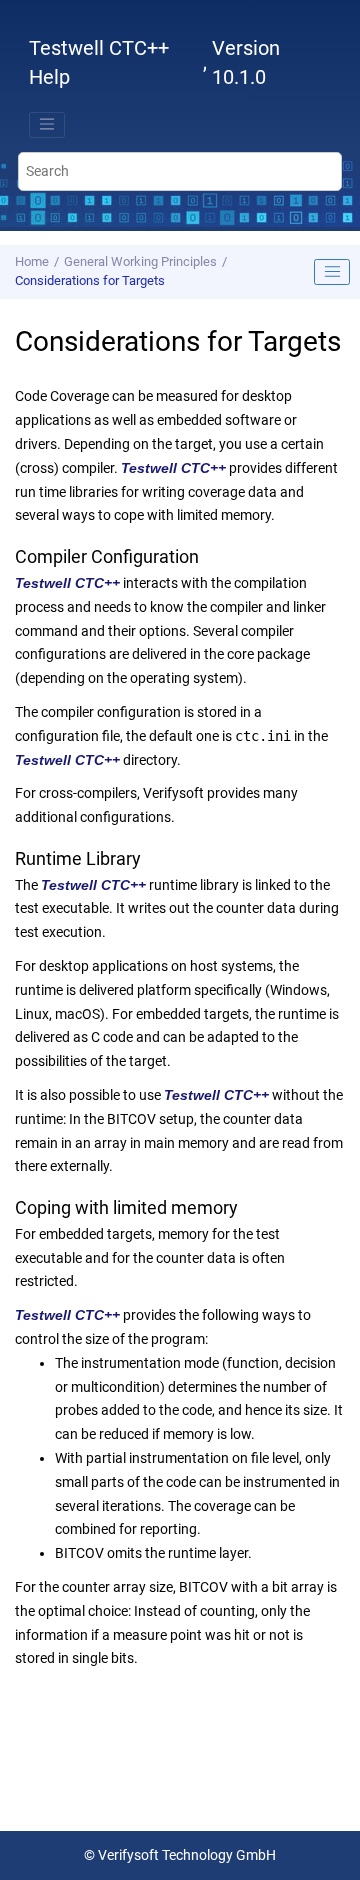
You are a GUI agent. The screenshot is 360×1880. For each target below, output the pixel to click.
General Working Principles (140, 261)
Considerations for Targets (90, 280)
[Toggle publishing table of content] (332, 272)
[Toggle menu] (47, 125)
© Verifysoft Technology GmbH (180, 1855)
